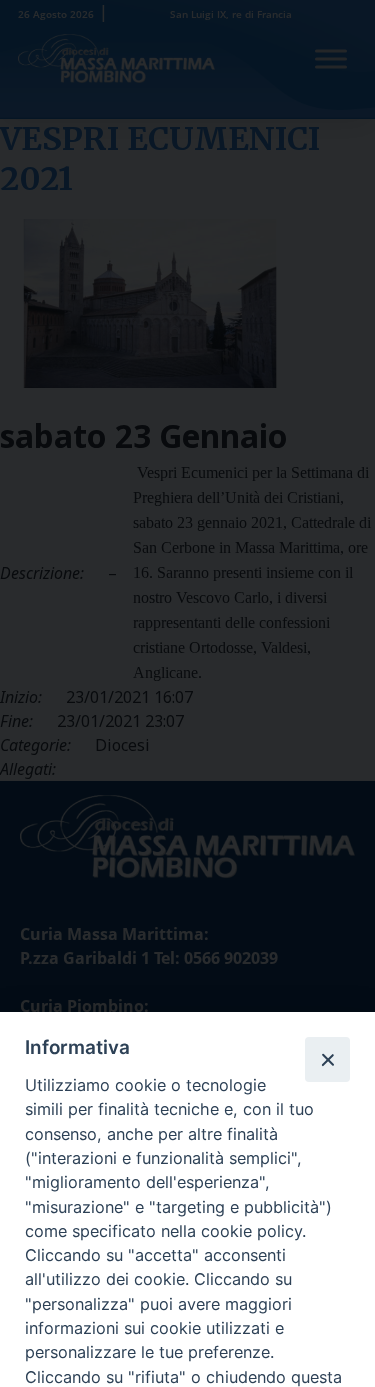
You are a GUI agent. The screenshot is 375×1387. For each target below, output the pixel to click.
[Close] (327, 1059)
